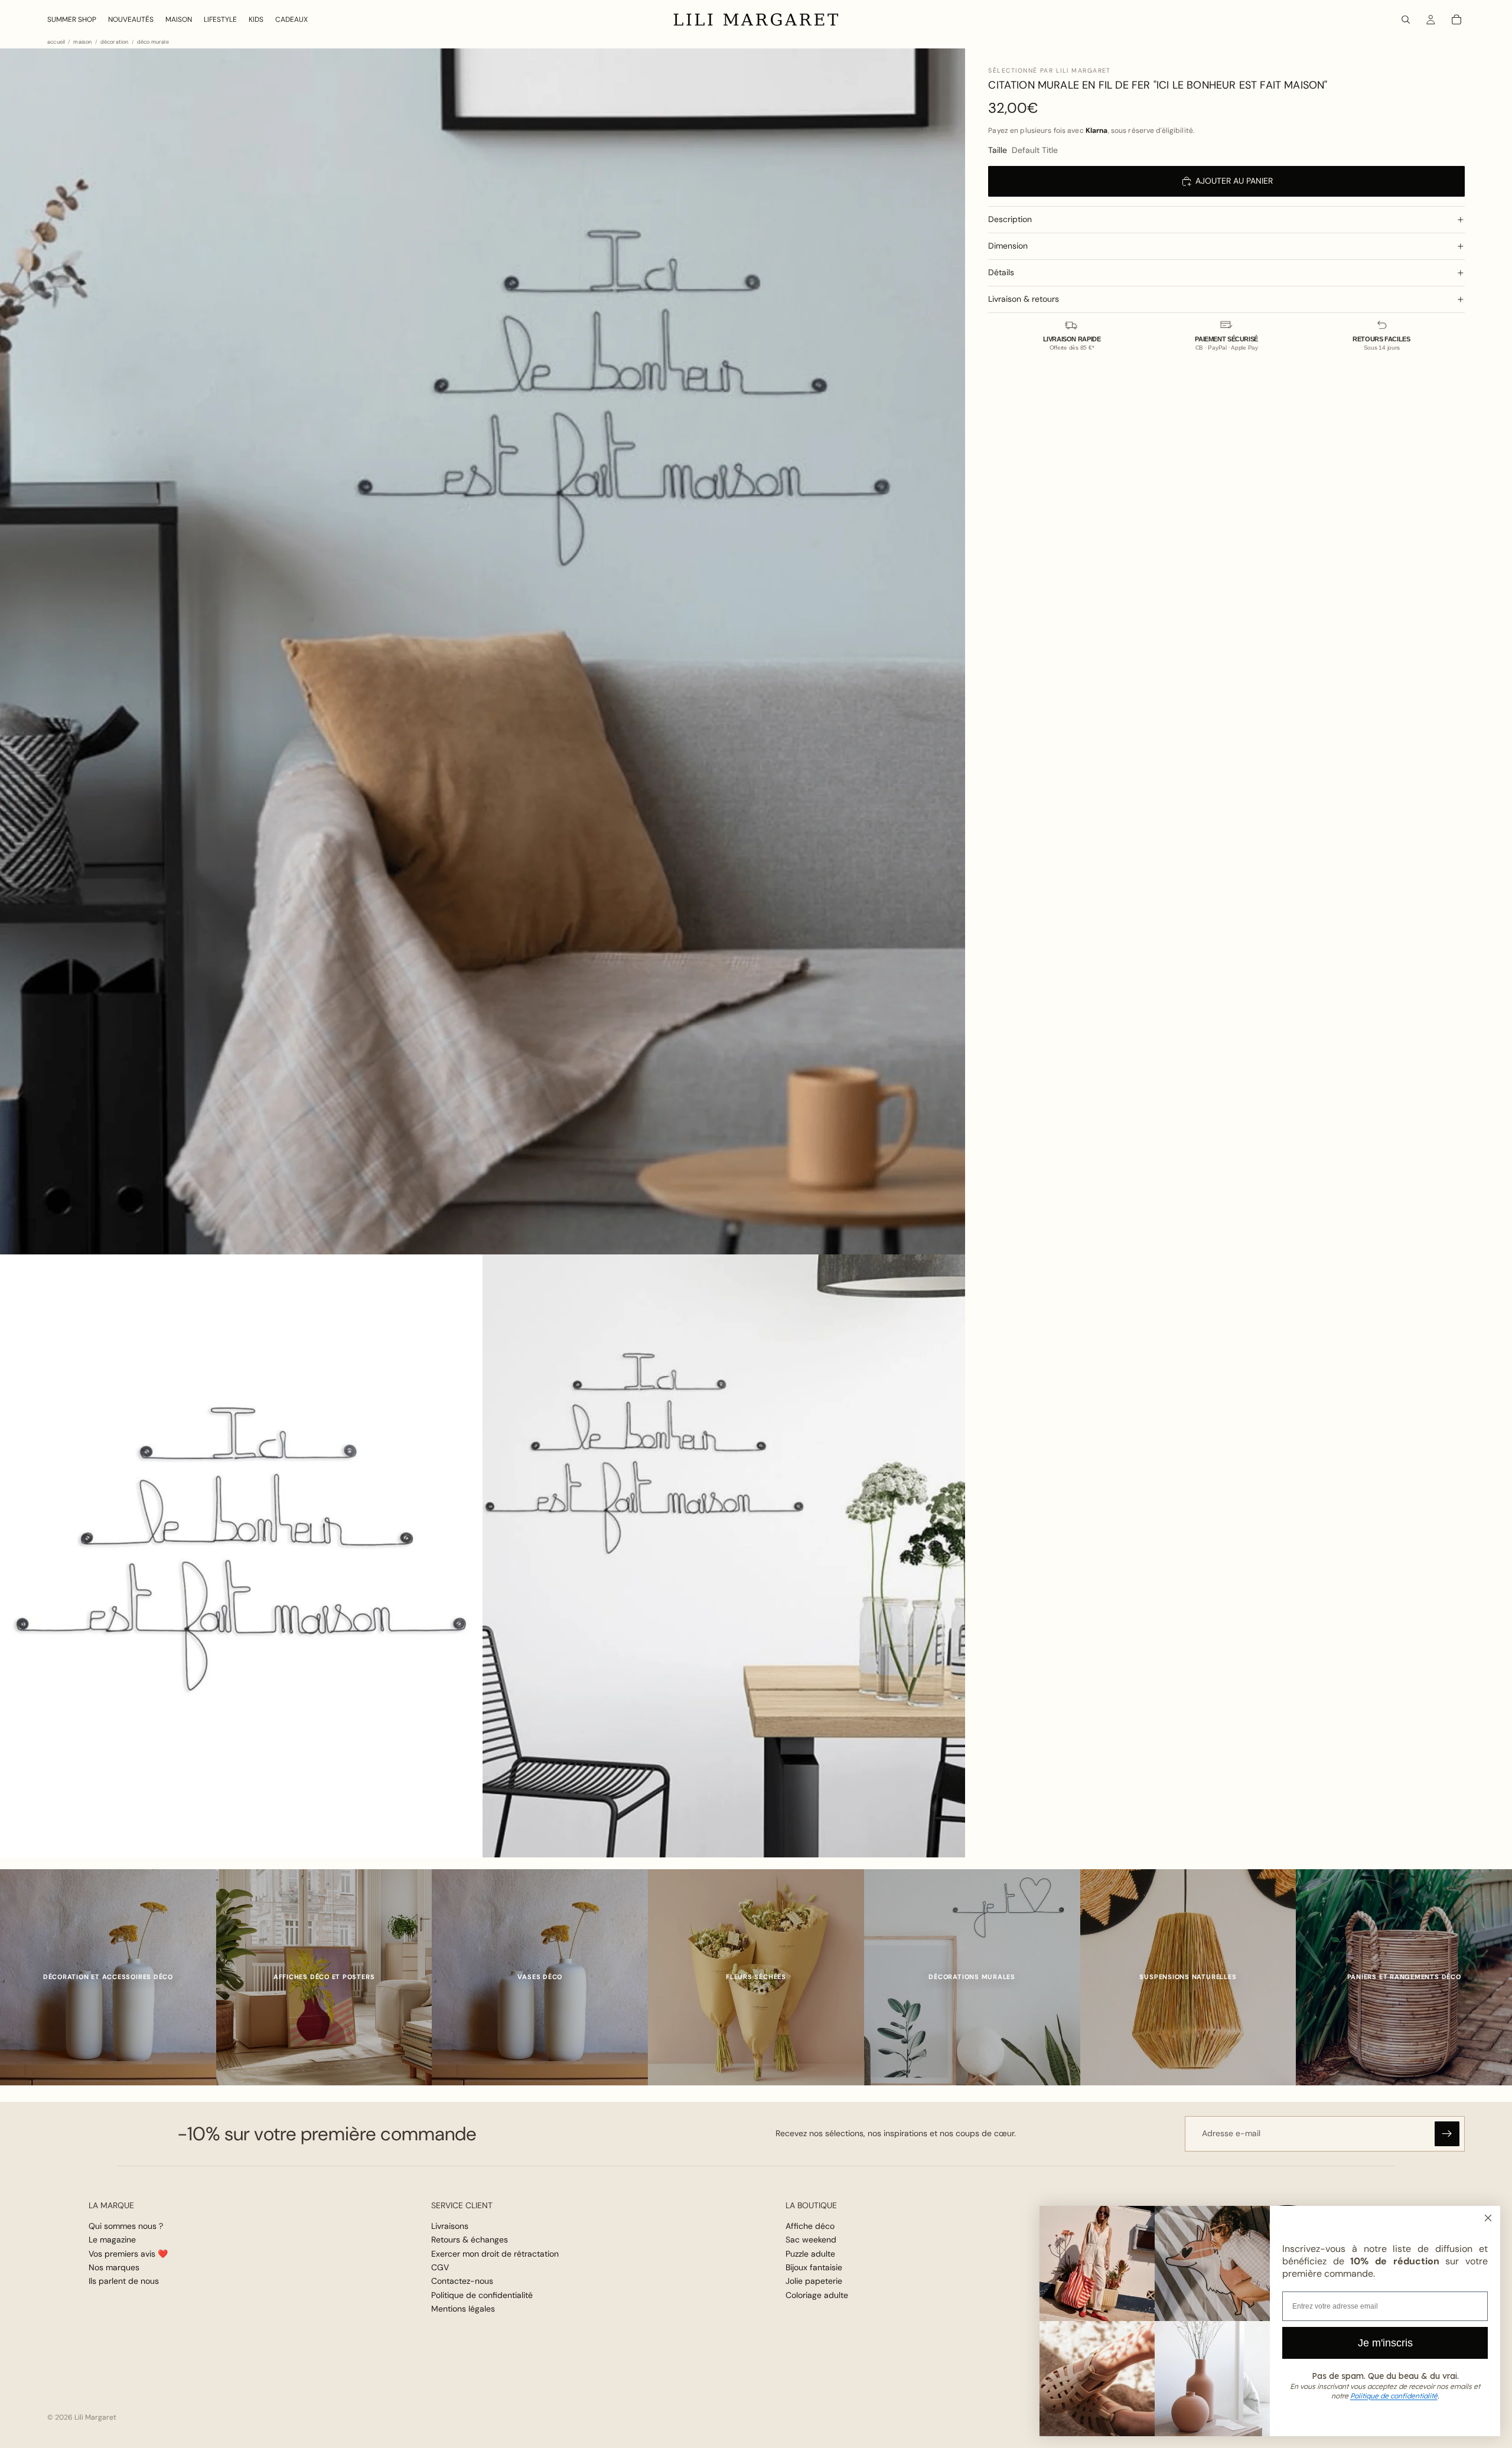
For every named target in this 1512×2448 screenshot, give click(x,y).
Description (1010, 219)
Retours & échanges (470, 2240)
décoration (115, 42)
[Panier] (1456, 19)
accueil (56, 42)
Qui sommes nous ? (126, 2226)
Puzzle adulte (810, 2254)
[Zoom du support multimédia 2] (241, 1556)
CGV (440, 2267)
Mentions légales (463, 2309)
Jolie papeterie (814, 2281)
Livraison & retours (1024, 299)
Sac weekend (811, 2240)
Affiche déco (810, 2226)
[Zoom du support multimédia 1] (483, 652)
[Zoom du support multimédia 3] (724, 1556)
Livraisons (450, 2226)
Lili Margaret (95, 2417)
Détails (1001, 272)
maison (82, 42)
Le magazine (112, 2240)
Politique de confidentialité (482, 2295)
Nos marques (114, 2267)
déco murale (153, 42)
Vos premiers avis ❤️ (128, 2254)
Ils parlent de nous (124, 2281)
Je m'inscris (1385, 2343)
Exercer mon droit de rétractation (495, 2254)
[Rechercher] (1406, 19)
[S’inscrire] (1447, 2134)
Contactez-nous (462, 2281)
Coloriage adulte (817, 2295)
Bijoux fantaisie (814, 2267)
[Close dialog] (1488, 2218)
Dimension (1008, 246)
